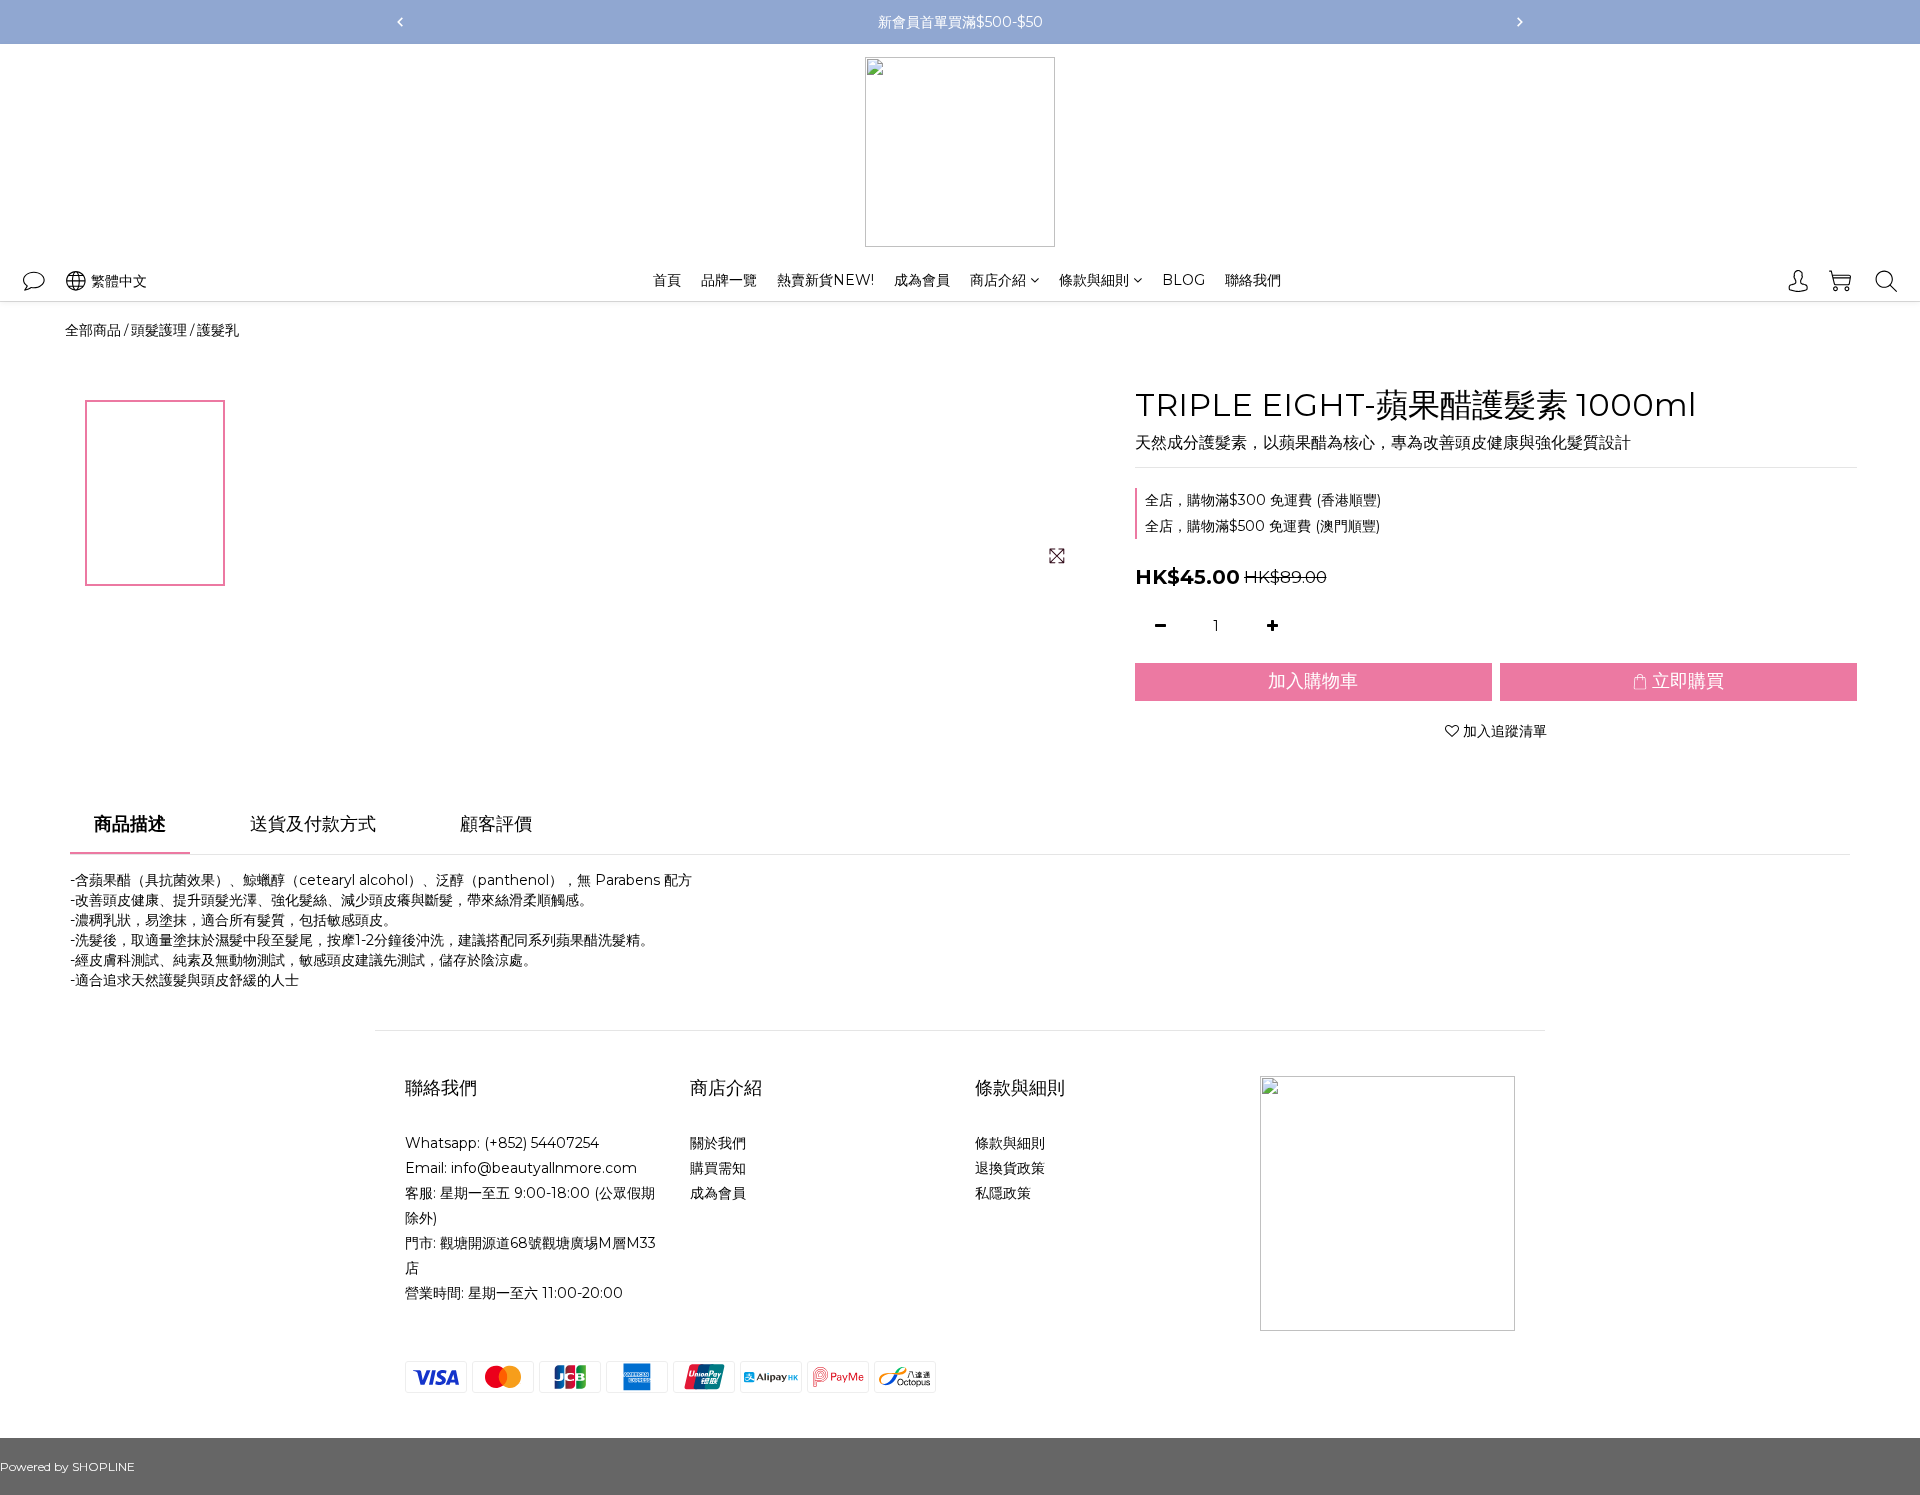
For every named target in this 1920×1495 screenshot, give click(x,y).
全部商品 (93, 330)
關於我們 (718, 1143)
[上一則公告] (400, 22)
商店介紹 (998, 280)
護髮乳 (218, 330)
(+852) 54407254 (541, 1143)
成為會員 (922, 280)
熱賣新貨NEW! (825, 280)
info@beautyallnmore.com (544, 1168)
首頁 (667, 280)
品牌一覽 (729, 280)
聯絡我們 (1253, 280)
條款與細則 (1094, 280)
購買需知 (718, 1168)
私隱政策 (1003, 1193)
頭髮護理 (159, 330)
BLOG (1183, 280)
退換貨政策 (1010, 1168)
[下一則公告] (1520, 22)
